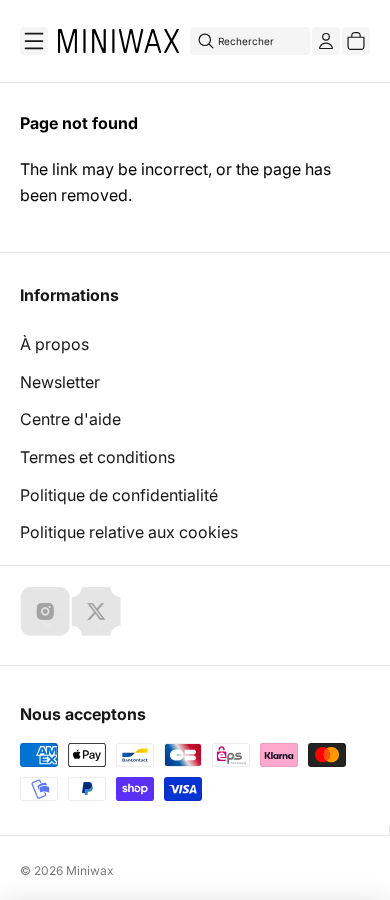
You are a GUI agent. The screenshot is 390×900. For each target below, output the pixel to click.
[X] (96, 611)
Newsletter (60, 382)
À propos (54, 344)
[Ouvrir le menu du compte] (326, 41)
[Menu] (34, 41)
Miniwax (90, 870)
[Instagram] (45, 611)
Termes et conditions (97, 457)
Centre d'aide (70, 419)
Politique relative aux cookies (129, 532)
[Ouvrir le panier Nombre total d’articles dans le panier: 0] (356, 41)
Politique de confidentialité (119, 495)
